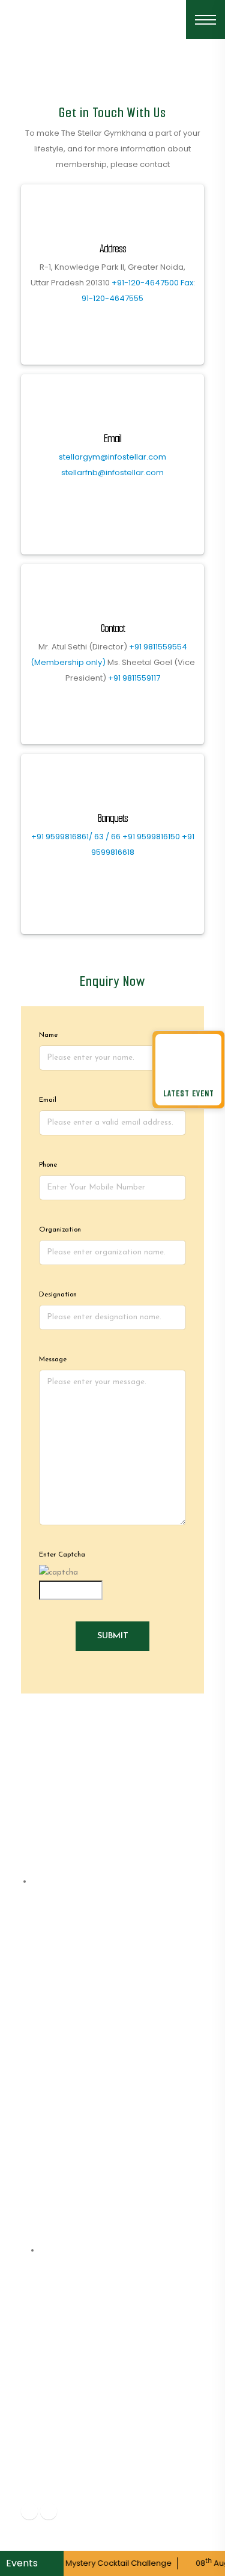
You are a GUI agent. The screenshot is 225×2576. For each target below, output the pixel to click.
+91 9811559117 (134, 678)
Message (53, 1359)
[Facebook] (29, 2511)
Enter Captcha (62, 1555)
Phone (48, 1165)
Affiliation (54, 2037)
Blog (42, 2091)
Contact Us (58, 2146)
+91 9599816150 (151, 837)
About (46, 2001)
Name (48, 1035)
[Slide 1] (113, 74)
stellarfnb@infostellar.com (112, 472)
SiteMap (51, 2164)
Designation (58, 1295)
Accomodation (65, 2110)
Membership (59, 2019)
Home (45, 1983)
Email (48, 1100)
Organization (60, 1230)
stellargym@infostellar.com (112, 457)
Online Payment (68, 2128)
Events (23, 2563)
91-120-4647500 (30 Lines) (99, 2460)
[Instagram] (49, 2511)
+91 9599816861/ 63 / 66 (76, 837)
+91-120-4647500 (145, 283)
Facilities (51, 2055)
